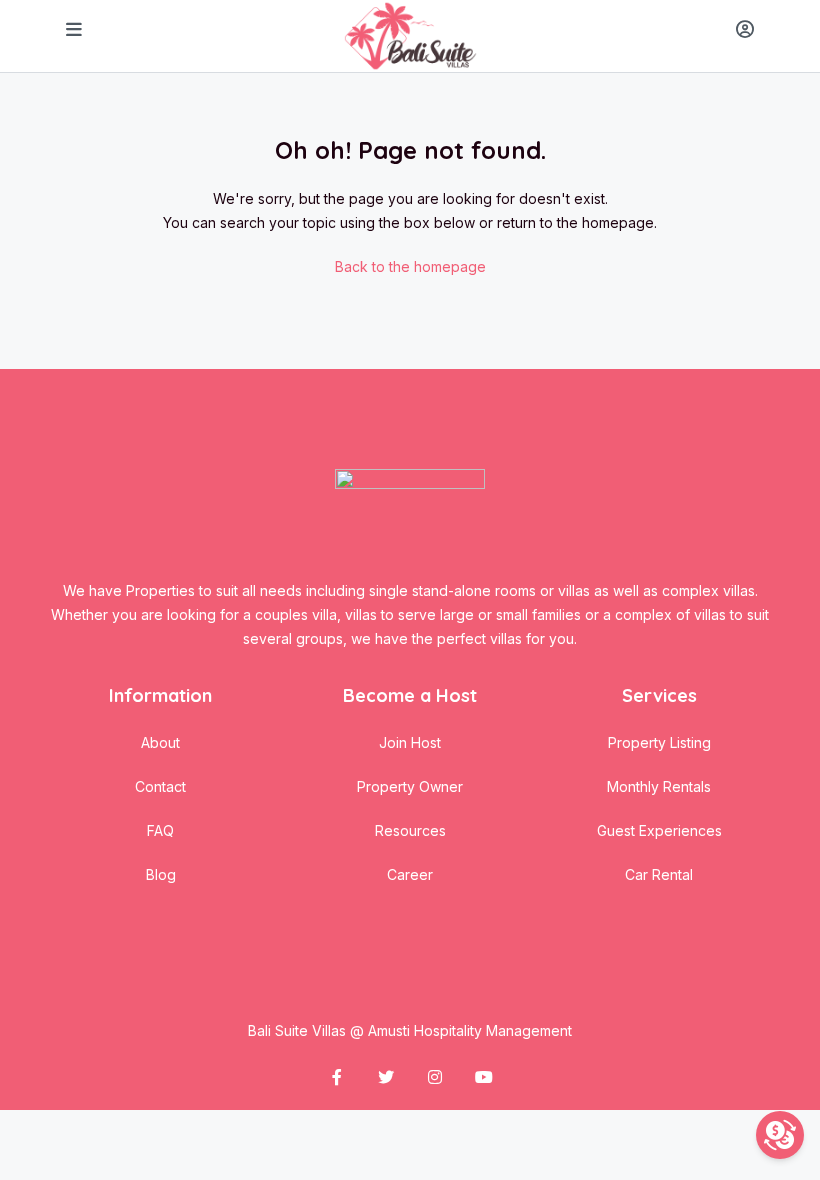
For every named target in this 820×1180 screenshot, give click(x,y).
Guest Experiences (659, 830)
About (160, 742)
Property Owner (410, 786)
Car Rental (659, 874)
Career (410, 874)
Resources (410, 830)
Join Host (410, 742)
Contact (160, 786)
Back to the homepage (410, 266)
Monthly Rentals (659, 786)
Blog (161, 874)
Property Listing (659, 742)
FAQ (160, 830)
